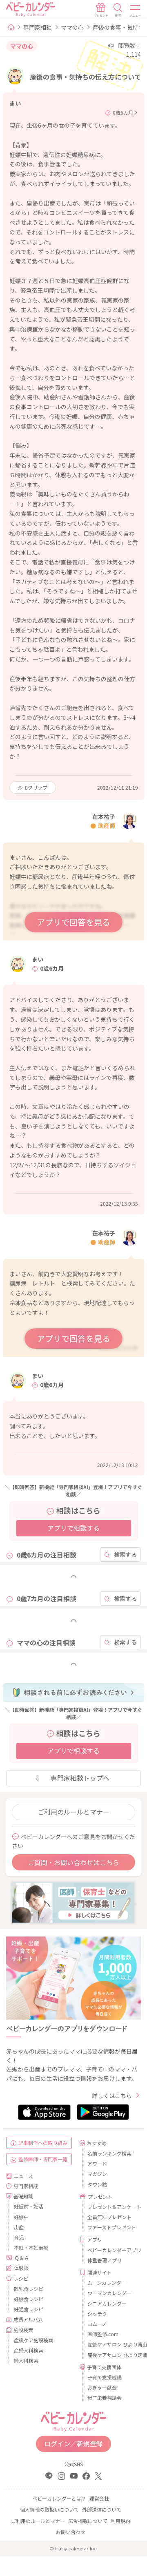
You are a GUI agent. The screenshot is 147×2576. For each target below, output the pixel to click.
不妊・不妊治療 (31, 2247)
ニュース (23, 2176)
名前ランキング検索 (109, 2153)
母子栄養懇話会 (105, 2398)
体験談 (21, 2268)
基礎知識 (23, 2196)
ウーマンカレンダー (109, 2293)
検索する (125, 1554)
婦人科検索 (26, 2360)
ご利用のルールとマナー (73, 1812)
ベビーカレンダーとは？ (59, 2498)
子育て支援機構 (105, 2377)
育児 (19, 2237)
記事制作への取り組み (43, 2143)
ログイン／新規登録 (73, 2443)
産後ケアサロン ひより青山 (111, 2344)
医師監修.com (103, 2334)
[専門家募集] (73, 1902)
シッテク (97, 2314)
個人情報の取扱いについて (49, 2509)
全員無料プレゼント (109, 2217)
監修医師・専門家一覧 (43, 2159)
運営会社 (99, 2498)
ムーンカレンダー (107, 2283)
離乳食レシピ (29, 2289)
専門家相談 (38, 27)
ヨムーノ (97, 2324)
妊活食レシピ (29, 2309)
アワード (97, 2163)
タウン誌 (97, 2184)
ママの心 (72, 27)
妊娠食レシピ (29, 2299)
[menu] (136, 10)
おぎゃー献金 (102, 2387)
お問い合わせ (71, 2532)
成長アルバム (28, 2319)
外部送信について (102, 2509)
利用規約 (120, 2521)
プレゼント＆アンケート (111, 2207)
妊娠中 (21, 2217)
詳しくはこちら (112, 2096)
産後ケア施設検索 (33, 2340)
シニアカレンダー (107, 2303)
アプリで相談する (73, 1528)
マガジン (97, 2174)
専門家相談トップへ (80, 1778)
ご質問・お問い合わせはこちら (73, 1862)
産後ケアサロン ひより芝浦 (111, 2355)
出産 (19, 2227)
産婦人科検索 (29, 2350)
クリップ (36, 787)
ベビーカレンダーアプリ (111, 2250)
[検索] (118, 10)
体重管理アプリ (105, 2260)
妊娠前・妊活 (29, 2206)
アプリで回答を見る (73, 922)
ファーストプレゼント (111, 2227)
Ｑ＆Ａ (22, 2258)
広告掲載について (88, 2521)
